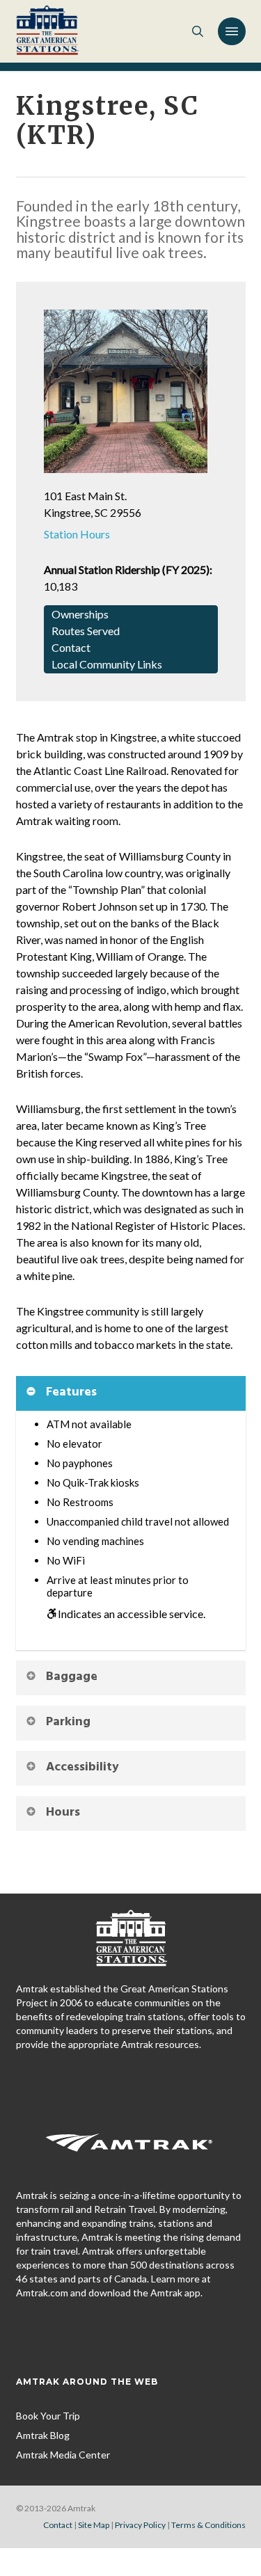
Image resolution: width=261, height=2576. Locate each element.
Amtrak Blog (43, 2435)
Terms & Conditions (208, 2525)
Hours (63, 1813)
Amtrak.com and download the (83, 2293)
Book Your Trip (48, 2416)
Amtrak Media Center (63, 2455)
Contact (58, 2525)
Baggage (72, 1677)
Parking (68, 1722)
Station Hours (77, 534)
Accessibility (82, 1767)
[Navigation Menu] (232, 31)
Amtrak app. (176, 2293)
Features (71, 1392)
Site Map (94, 2525)
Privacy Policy (140, 2525)
